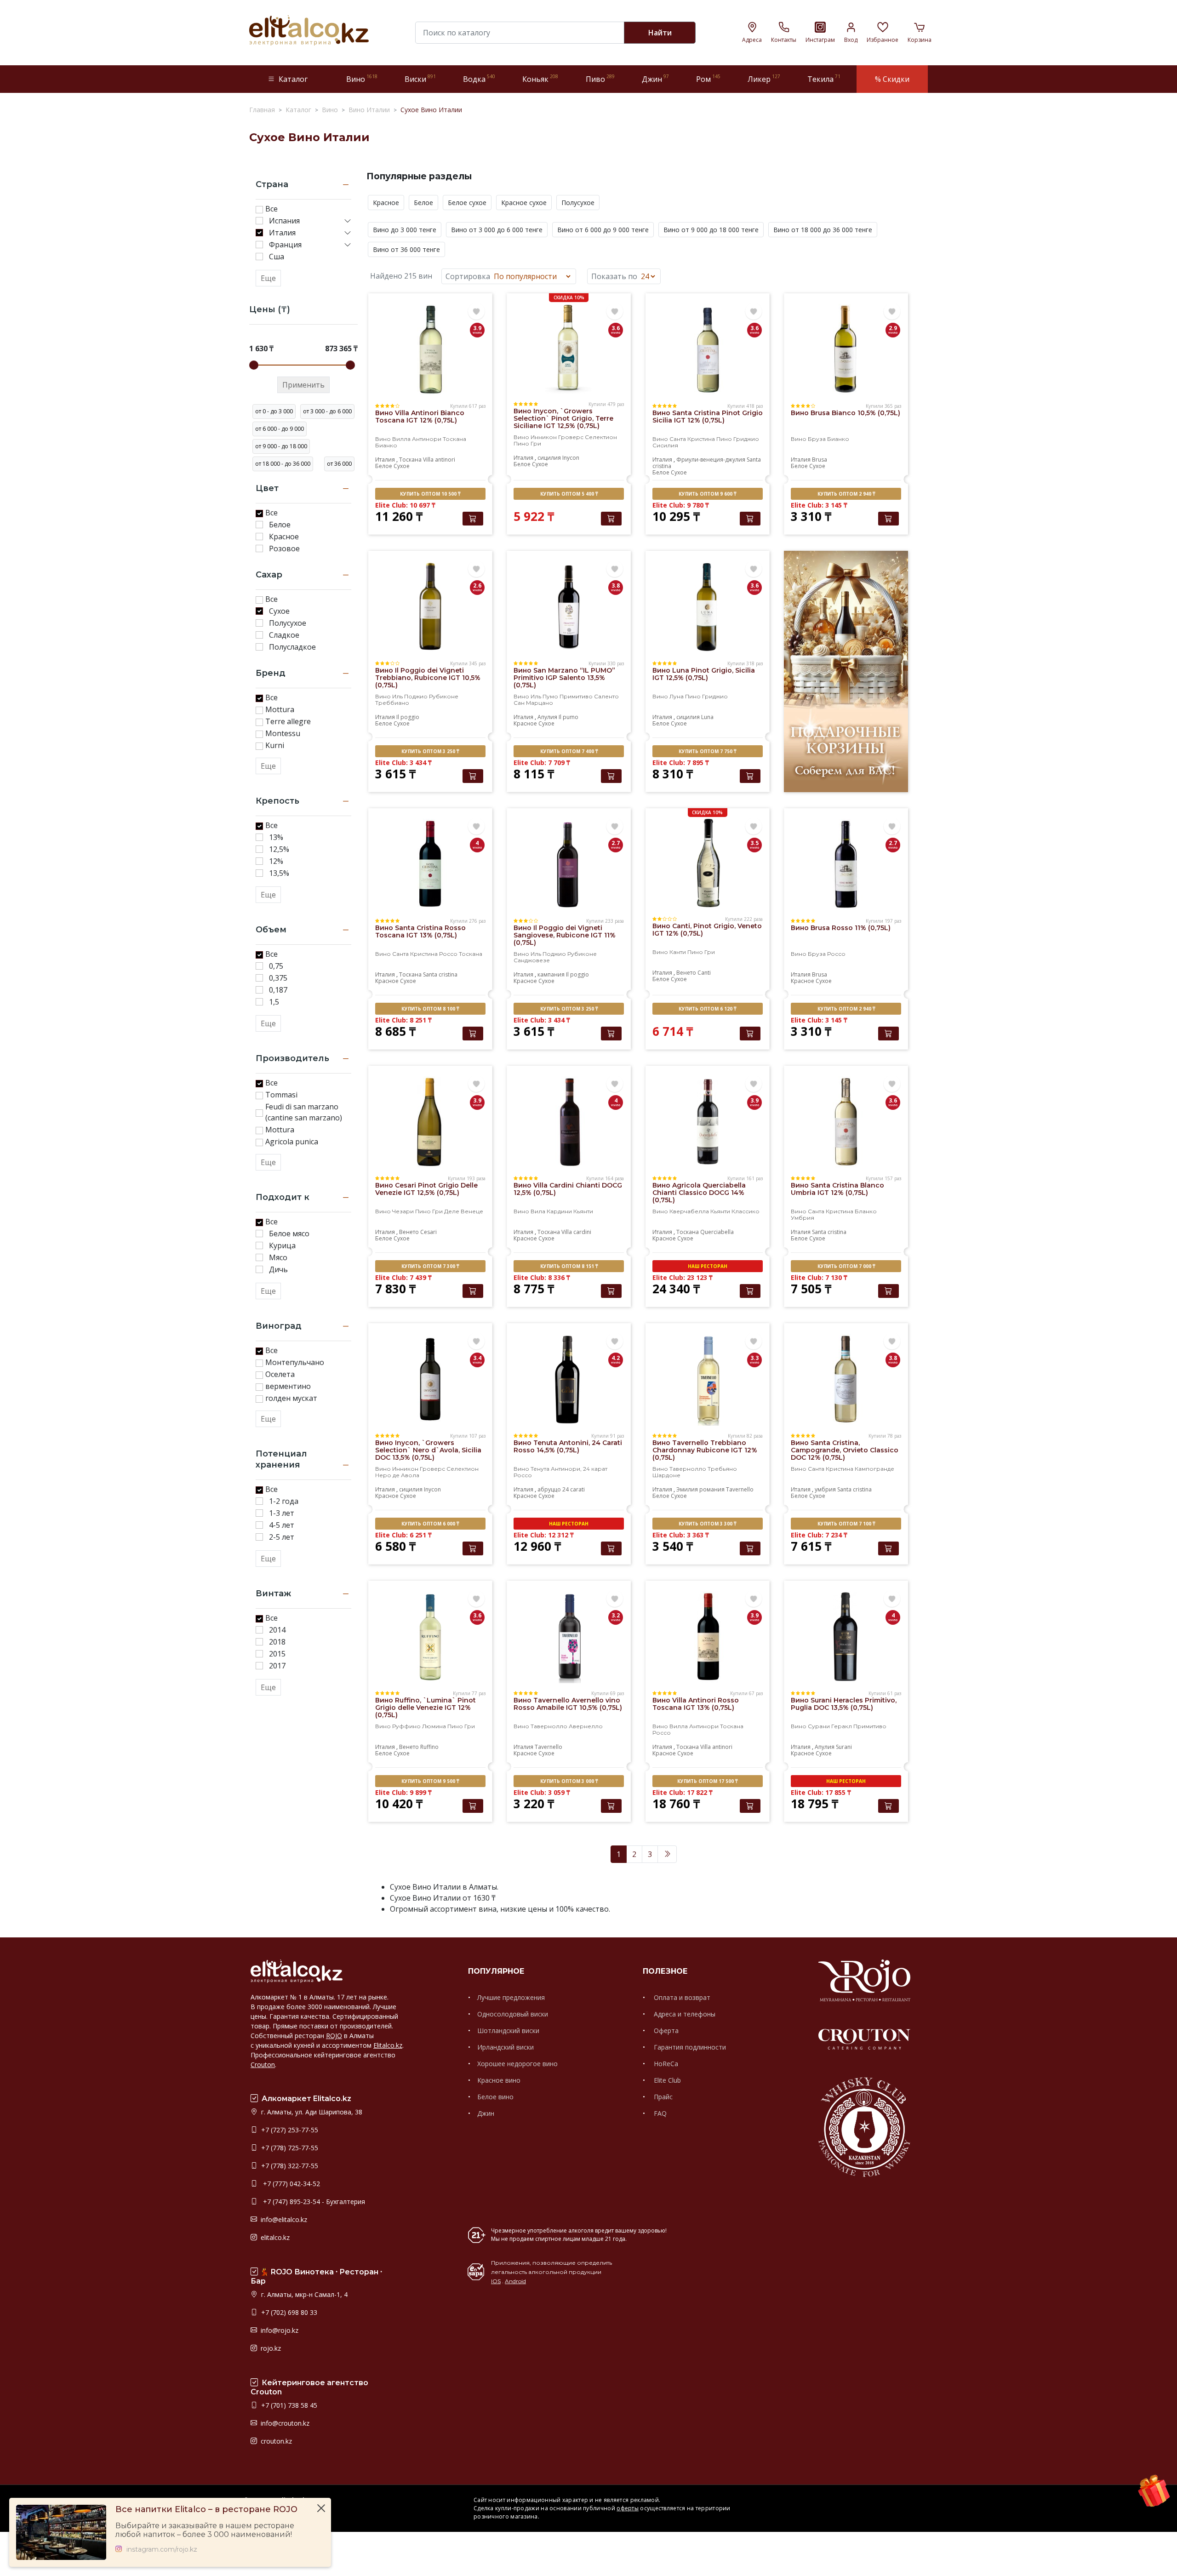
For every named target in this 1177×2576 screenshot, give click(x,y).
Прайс (662, 2097)
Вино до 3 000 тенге (405, 230)
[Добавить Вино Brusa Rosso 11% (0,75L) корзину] (888, 1034)
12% (276, 861)
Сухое (279, 611)
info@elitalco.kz (283, 2219)
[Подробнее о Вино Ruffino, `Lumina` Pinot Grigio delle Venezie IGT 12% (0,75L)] (430, 1636)
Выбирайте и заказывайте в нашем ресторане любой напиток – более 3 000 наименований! (205, 2530)
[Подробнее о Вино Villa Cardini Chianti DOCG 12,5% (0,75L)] (569, 1121)
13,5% (279, 873)
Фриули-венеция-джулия (711, 460)
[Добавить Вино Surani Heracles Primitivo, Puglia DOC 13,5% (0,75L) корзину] (888, 1806)
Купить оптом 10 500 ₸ (430, 494)
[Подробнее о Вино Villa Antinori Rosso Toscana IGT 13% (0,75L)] (708, 1636)
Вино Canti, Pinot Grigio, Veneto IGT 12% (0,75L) (707, 930)
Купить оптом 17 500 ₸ (707, 1781)
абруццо (549, 1489)
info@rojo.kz (279, 2330)
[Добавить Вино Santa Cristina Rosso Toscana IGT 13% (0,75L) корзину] (473, 1034)
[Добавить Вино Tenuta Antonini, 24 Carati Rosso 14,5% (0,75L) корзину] (611, 1548)
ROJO (334, 2036)
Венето (686, 973)
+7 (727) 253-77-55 (289, 2130)
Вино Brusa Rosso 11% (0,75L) (841, 928)
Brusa (820, 460)
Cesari (429, 1232)
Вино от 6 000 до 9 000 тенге (603, 230)
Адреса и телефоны (684, 2014)
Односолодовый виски (513, 2014)
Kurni (275, 745)
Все (271, 209)
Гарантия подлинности (689, 2047)
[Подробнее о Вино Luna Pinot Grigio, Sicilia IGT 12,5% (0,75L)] (708, 606)
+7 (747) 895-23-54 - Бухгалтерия (312, 2202)
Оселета (280, 1374)
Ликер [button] (764, 79)
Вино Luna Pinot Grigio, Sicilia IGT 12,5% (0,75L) (704, 674)
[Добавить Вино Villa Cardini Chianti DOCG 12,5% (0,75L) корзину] (611, 1291)
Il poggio (408, 717)
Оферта (665, 2031)
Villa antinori (439, 460)
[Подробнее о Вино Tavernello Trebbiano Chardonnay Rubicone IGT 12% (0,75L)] (708, 1379)
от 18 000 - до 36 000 (283, 464)
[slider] (254, 365)
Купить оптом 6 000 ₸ (430, 1524)
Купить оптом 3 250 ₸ (430, 751)
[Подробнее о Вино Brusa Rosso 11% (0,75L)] (846, 864)
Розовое (284, 548)
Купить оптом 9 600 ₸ (707, 494)
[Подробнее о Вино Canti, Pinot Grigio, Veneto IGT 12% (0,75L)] (708, 862)
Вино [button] (362, 79)
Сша (277, 257)
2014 (277, 1630)
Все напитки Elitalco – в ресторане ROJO (206, 2510)
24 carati (574, 1489)
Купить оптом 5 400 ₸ (569, 494)
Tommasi (281, 1095)
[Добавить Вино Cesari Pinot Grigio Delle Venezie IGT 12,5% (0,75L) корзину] (473, 1291)
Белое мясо (289, 1234)
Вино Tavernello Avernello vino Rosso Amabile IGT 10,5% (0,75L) (568, 1704)
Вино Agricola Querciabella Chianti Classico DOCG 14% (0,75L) (699, 1193)
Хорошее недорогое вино (517, 2064)
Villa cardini (576, 1232)
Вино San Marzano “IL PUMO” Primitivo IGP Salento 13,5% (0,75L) (564, 678)
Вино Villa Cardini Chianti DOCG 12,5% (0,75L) (568, 1189)
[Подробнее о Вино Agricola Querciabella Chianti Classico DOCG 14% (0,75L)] (708, 1121)
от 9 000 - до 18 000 (281, 446)
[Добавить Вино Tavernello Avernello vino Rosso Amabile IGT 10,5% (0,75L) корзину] (611, 1806)
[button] (348, 221)
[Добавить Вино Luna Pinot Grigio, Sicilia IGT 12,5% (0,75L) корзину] (750, 776)
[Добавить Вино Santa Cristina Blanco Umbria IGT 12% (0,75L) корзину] (888, 1291)
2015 (277, 1654)
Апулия (547, 717)
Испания (284, 221)
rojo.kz (270, 2348)
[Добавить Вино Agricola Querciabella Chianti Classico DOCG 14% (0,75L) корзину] (750, 1291)
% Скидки (892, 79)
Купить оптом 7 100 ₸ (846, 1524)
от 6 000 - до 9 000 (280, 429)
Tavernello (740, 1489)
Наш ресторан (708, 1266)
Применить (303, 385)
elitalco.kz (274, 2237)
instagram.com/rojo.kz (162, 2550)
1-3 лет (282, 1513)
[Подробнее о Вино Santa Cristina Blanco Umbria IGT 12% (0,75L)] (846, 1121)
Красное (284, 537)
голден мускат (291, 1398)
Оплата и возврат (681, 1997)
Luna (707, 717)
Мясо (278, 1257)
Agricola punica (292, 1142)
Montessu (283, 733)
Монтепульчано (295, 1362)
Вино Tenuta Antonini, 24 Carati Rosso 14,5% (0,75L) (568, 1446)
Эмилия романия (700, 1489)
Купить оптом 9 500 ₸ (430, 1781)
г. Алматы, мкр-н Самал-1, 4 (303, 2294)
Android (515, 2281)
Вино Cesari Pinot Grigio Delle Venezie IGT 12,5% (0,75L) (426, 1189)
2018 (277, 1642)
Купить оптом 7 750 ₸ (707, 751)
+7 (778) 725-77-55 (289, 2148)
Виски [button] (420, 79)
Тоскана (410, 460)
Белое (280, 525)
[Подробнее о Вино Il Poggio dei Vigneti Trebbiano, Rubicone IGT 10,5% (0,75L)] (430, 606)
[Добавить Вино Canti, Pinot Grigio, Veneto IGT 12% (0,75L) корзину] (750, 1034)
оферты (628, 2508)
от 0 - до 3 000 (274, 411)
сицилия (549, 458)
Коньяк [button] (540, 79)
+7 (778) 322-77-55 (289, 2166)
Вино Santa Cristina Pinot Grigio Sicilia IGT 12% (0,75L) (708, 417)
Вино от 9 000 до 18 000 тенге (711, 230)
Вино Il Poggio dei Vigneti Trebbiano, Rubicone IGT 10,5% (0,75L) (428, 678)
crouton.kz (275, 2441)
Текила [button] (824, 79)
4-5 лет (282, 1525)
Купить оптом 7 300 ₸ (430, 1266)
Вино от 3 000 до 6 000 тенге (497, 230)
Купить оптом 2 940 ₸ (846, 494)
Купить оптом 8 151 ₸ (569, 1266)
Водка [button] (479, 79)
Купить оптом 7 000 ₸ (846, 1266)
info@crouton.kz (284, 2423)
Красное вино (499, 2080)
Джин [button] (655, 79)
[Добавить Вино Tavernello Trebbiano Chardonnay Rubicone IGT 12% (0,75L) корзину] (750, 1548)
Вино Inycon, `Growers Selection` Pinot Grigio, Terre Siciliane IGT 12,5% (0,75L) (563, 418)
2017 (277, 1666)
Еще (268, 278)
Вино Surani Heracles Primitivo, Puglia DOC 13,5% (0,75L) (844, 1704)
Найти (660, 33)
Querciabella (717, 1232)
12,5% (279, 849)
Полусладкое (292, 647)
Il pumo (569, 717)
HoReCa (665, 2064)
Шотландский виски (508, 2031)
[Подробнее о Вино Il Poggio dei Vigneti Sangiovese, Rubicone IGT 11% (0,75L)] (569, 864)
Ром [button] (708, 79)
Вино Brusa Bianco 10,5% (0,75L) (846, 413)
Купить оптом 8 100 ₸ (430, 1009)
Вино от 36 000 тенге (406, 249)
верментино (288, 1386)
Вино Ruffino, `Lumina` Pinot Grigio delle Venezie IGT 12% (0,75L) (426, 1708)
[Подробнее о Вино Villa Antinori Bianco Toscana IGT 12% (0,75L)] (430, 349)
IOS (496, 2281)
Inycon (571, 458)
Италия (282, 233)
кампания (551, 974)
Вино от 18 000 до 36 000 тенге (823, 230)
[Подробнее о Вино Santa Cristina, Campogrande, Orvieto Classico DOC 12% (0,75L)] (846, 1379)
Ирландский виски (506, 2047)
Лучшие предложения (511, 1997)
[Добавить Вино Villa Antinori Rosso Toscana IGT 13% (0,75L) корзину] (750, 1806)
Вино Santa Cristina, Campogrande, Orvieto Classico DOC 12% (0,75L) (845, 1450)
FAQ (659, 2113)
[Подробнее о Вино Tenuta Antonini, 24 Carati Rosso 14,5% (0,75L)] (569, 1379)
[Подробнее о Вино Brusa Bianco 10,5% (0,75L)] (846, 349)
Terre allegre (288, 721)
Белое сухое (467, 203)
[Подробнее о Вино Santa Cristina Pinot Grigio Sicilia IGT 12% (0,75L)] (708, 349)
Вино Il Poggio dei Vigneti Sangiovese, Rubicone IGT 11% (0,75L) (565, 935)
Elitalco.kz (388, 2045)
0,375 (278, 978)
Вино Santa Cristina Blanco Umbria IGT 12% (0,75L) (837, 1189)
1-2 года (284, 1501)
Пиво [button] (600, 79)
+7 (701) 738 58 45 (288, 2405)
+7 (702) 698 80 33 (288, 2312)
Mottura (280, 709)
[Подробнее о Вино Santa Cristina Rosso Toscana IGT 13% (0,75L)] (430, 864)
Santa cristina (440, 974)
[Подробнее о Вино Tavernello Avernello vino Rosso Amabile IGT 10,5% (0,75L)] (569, 1636)
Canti (704, 973)
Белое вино (495, 2097)
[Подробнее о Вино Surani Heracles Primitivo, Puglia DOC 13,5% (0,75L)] (846, 1636)
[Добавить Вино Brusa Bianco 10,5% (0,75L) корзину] (888, 519)
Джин (486, 2113)
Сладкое (284, 635)
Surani (844, 1747)
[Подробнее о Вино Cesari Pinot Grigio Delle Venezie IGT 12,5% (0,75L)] (430, 1121)
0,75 (276, 966)
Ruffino (429, 1747)
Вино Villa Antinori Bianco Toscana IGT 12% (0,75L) (420, 417)
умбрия (825, 1489)
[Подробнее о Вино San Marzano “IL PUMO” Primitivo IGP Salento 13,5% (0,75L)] (569, 606)
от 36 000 (339, 464)
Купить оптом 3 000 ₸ (569, 1781)
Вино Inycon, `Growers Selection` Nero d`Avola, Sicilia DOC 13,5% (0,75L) (428, 1450)
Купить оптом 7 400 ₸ (569, 751)
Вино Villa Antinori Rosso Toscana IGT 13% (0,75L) (696, 1704)
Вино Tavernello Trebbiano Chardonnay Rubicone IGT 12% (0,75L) (705, 1450)
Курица (282, 1245)
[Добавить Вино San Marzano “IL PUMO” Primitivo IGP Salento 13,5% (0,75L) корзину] (611, 776)
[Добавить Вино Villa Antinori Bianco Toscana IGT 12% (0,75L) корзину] (473, 519)
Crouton (263, 2065)
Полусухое (288, 623)
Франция (285, 245)
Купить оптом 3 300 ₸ (707, 1524)
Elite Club (666, 2080)
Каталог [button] (293, 79)
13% (276, 837)
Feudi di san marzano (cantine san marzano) (304, 1112)
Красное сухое (524, 203)
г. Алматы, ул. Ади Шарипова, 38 (311, 2112)
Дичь (278, 1269)
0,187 (278, 990)
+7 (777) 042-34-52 (290, 2184)
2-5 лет (282, 1537)
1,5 (274, 1002)
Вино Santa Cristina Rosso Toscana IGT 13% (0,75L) (420, 931)
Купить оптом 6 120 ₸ (707, 1009)
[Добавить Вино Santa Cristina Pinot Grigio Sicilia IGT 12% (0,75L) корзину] (750, 519)
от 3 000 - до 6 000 (327, 411)
